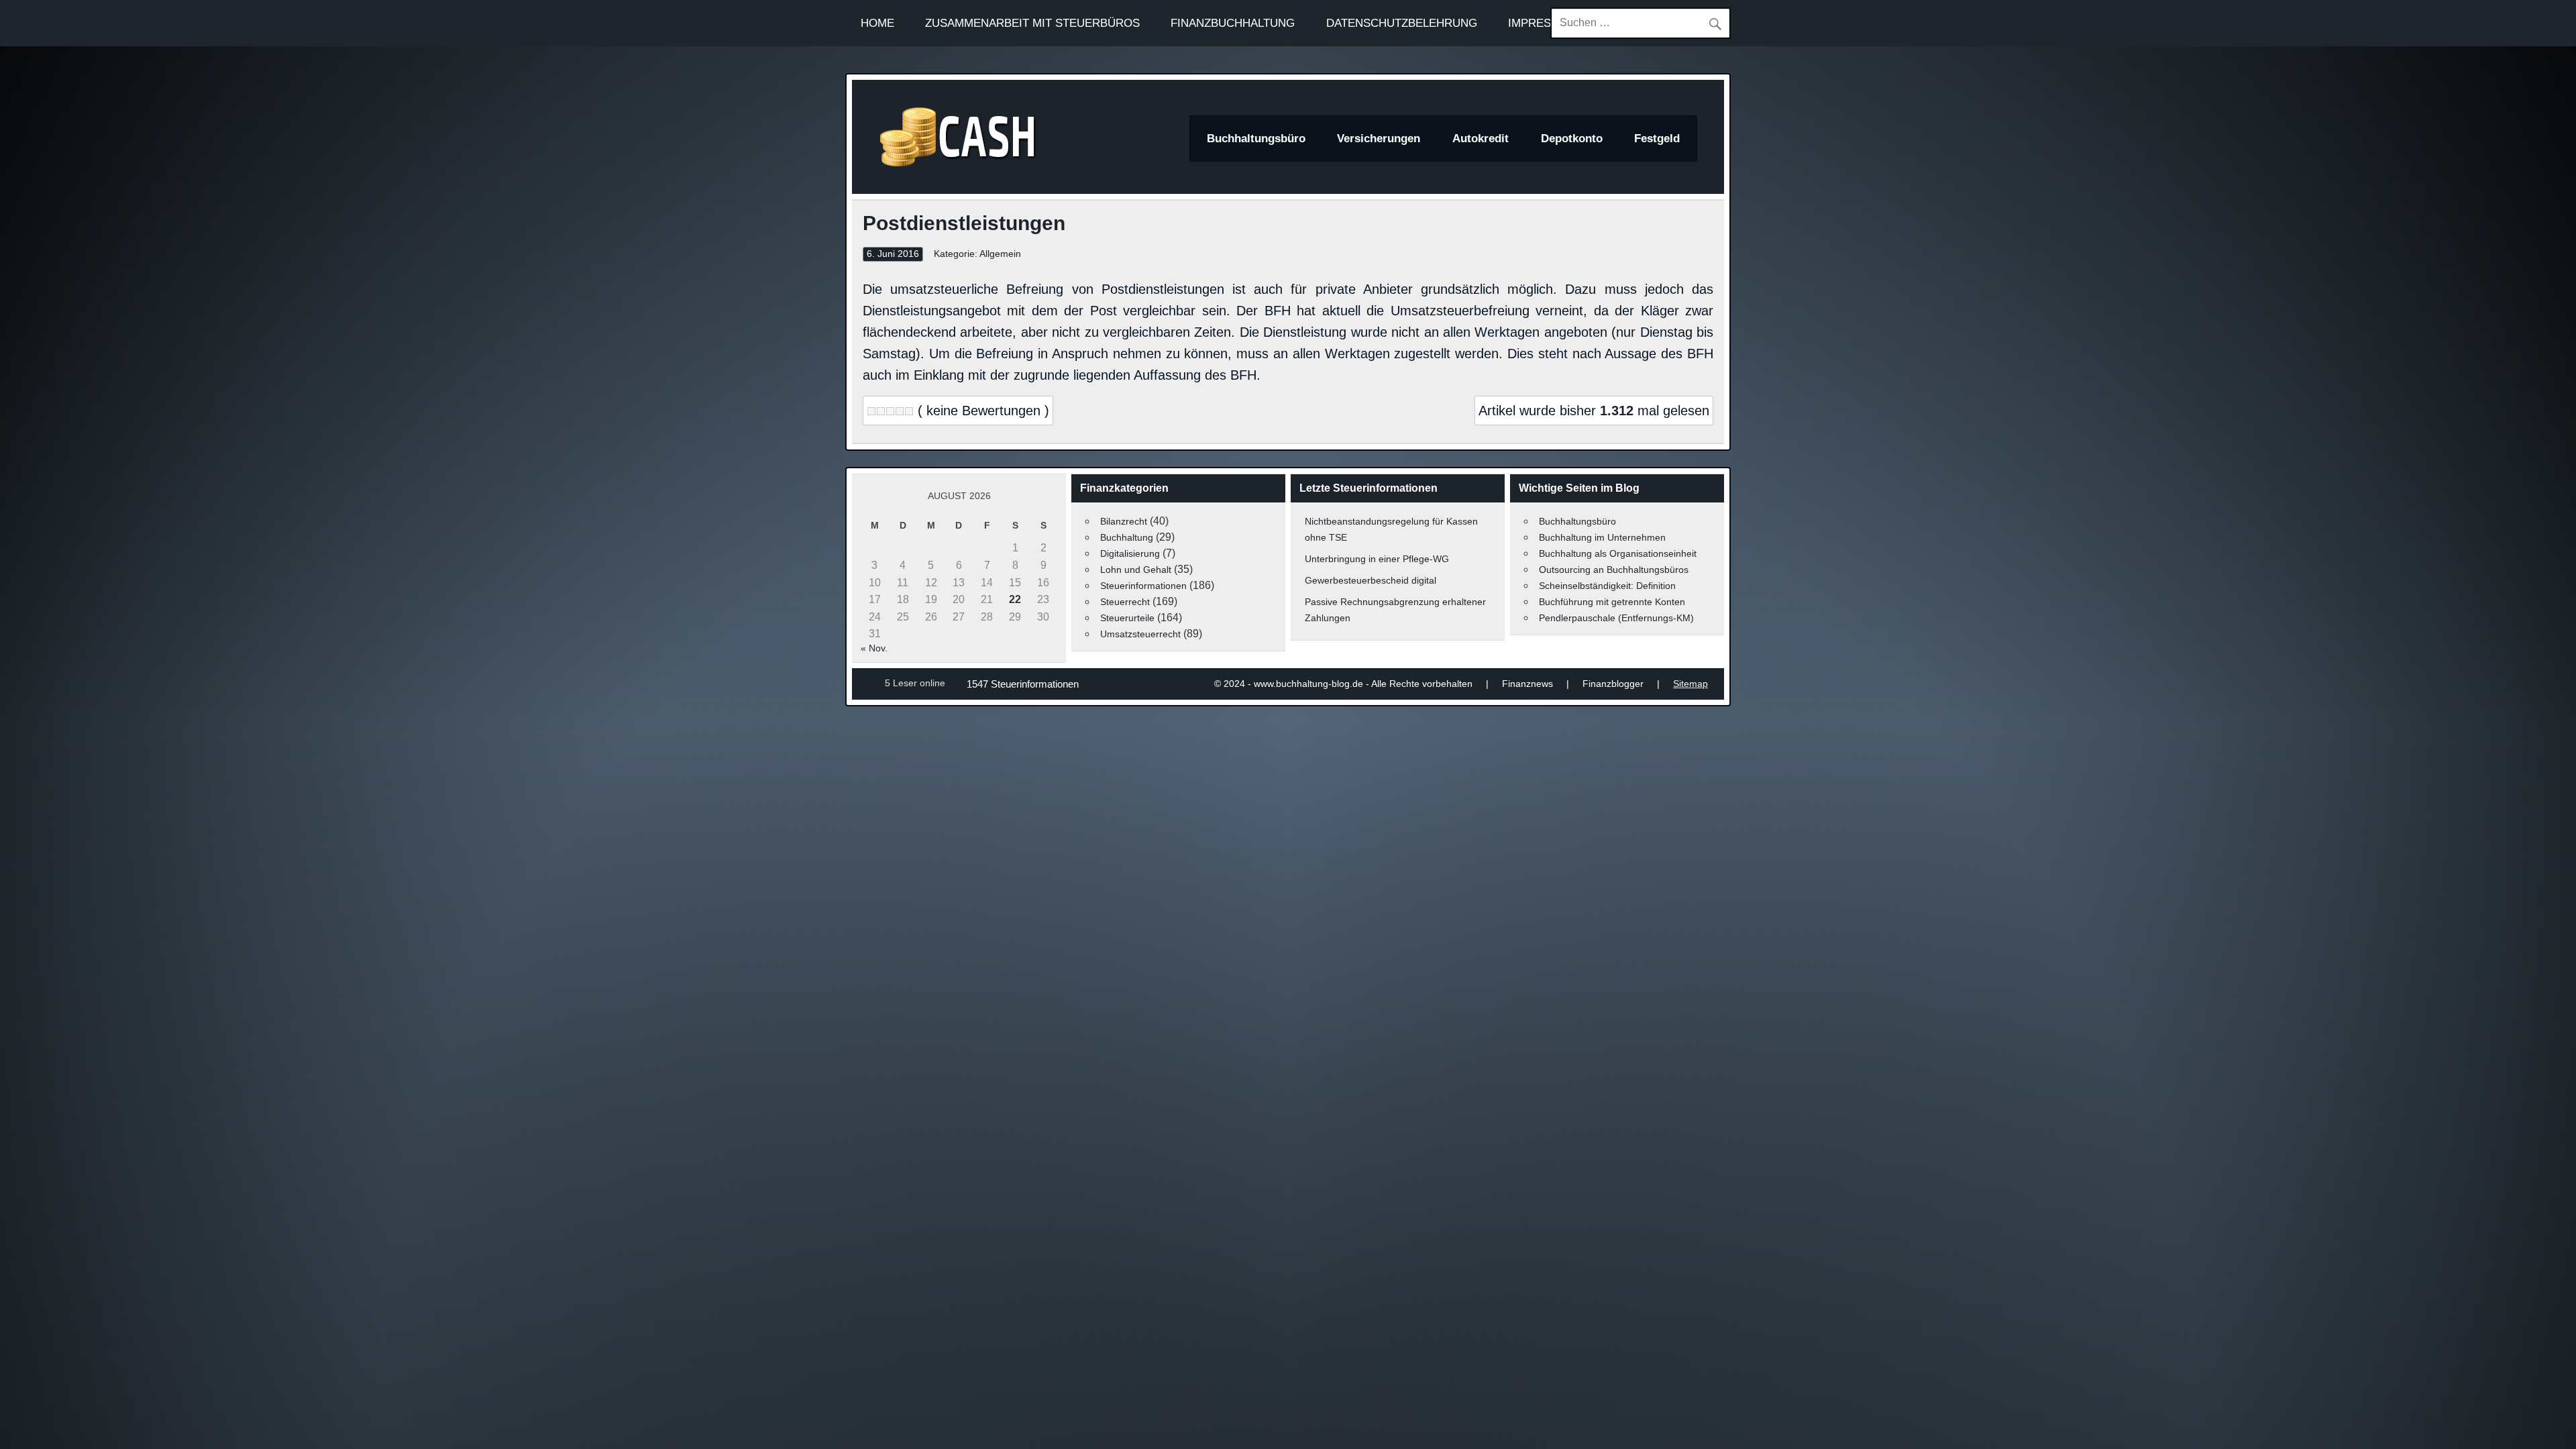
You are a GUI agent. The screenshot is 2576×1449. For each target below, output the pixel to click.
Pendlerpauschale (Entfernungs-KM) (1616, 618)
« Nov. (874, 648)
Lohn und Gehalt (1136, 570)
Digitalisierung (1130, 553)
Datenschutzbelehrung (1402, 23)
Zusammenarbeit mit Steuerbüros (1032, 23)
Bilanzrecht (1124, 521)
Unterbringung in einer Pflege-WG (1377, 559)
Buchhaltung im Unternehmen (1602, 537)
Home (877, 23)
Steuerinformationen (1143, 586)
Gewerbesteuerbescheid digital (1371, 580)
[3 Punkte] (890, 411)
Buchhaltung (1127, 537)
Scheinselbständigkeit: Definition (1607, 586)
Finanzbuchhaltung (1233, 23)
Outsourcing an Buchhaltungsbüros (1614, 570)
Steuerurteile (1127, 618)
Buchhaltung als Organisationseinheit (1618, 553)
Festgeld (1657, 139)
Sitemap (1690, 684)
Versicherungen (1379, 139)
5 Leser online (915, 683)
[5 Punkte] (909, 411)
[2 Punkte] (881, 411)
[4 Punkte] (900, 411)
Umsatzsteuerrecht (1140, 634)
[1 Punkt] (871, 411)
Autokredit (1481, 139)
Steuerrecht (1125, 602)
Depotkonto (1572, 139)
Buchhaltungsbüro (1256, 139)
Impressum (1542, 23)
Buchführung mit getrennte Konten (1612, 602)
